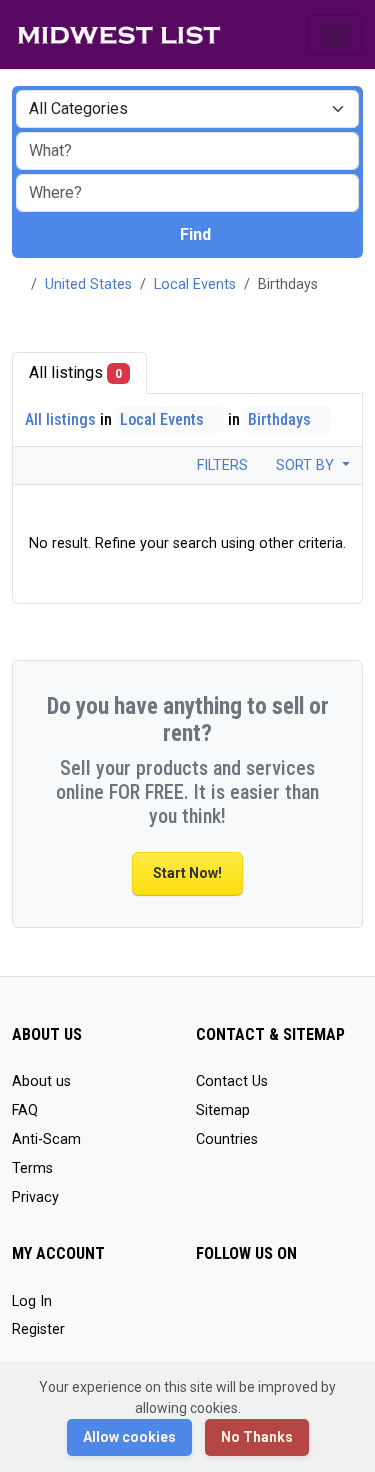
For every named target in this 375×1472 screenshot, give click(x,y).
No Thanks (257, 1437)
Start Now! (187, 873)
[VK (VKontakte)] (295, 1310)
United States (88, 284)
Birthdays (281, 419)
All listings (75, 372)
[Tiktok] (208, 1310)
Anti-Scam (46, 1139)
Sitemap (223, 1110)
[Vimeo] (266, 1310)
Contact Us (232, 1081)
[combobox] (187, 193)
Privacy (35, 1197)
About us (41, 1081)
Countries (227, 1139)
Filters (220, 465)
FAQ (25, 1110)
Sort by (307, 465)
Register (38, 1329)
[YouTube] (237, 1310)
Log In (32, 1301)
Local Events (195, 284)
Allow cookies (129, 1437)
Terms (32, 1168)
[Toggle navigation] (335, 35)
